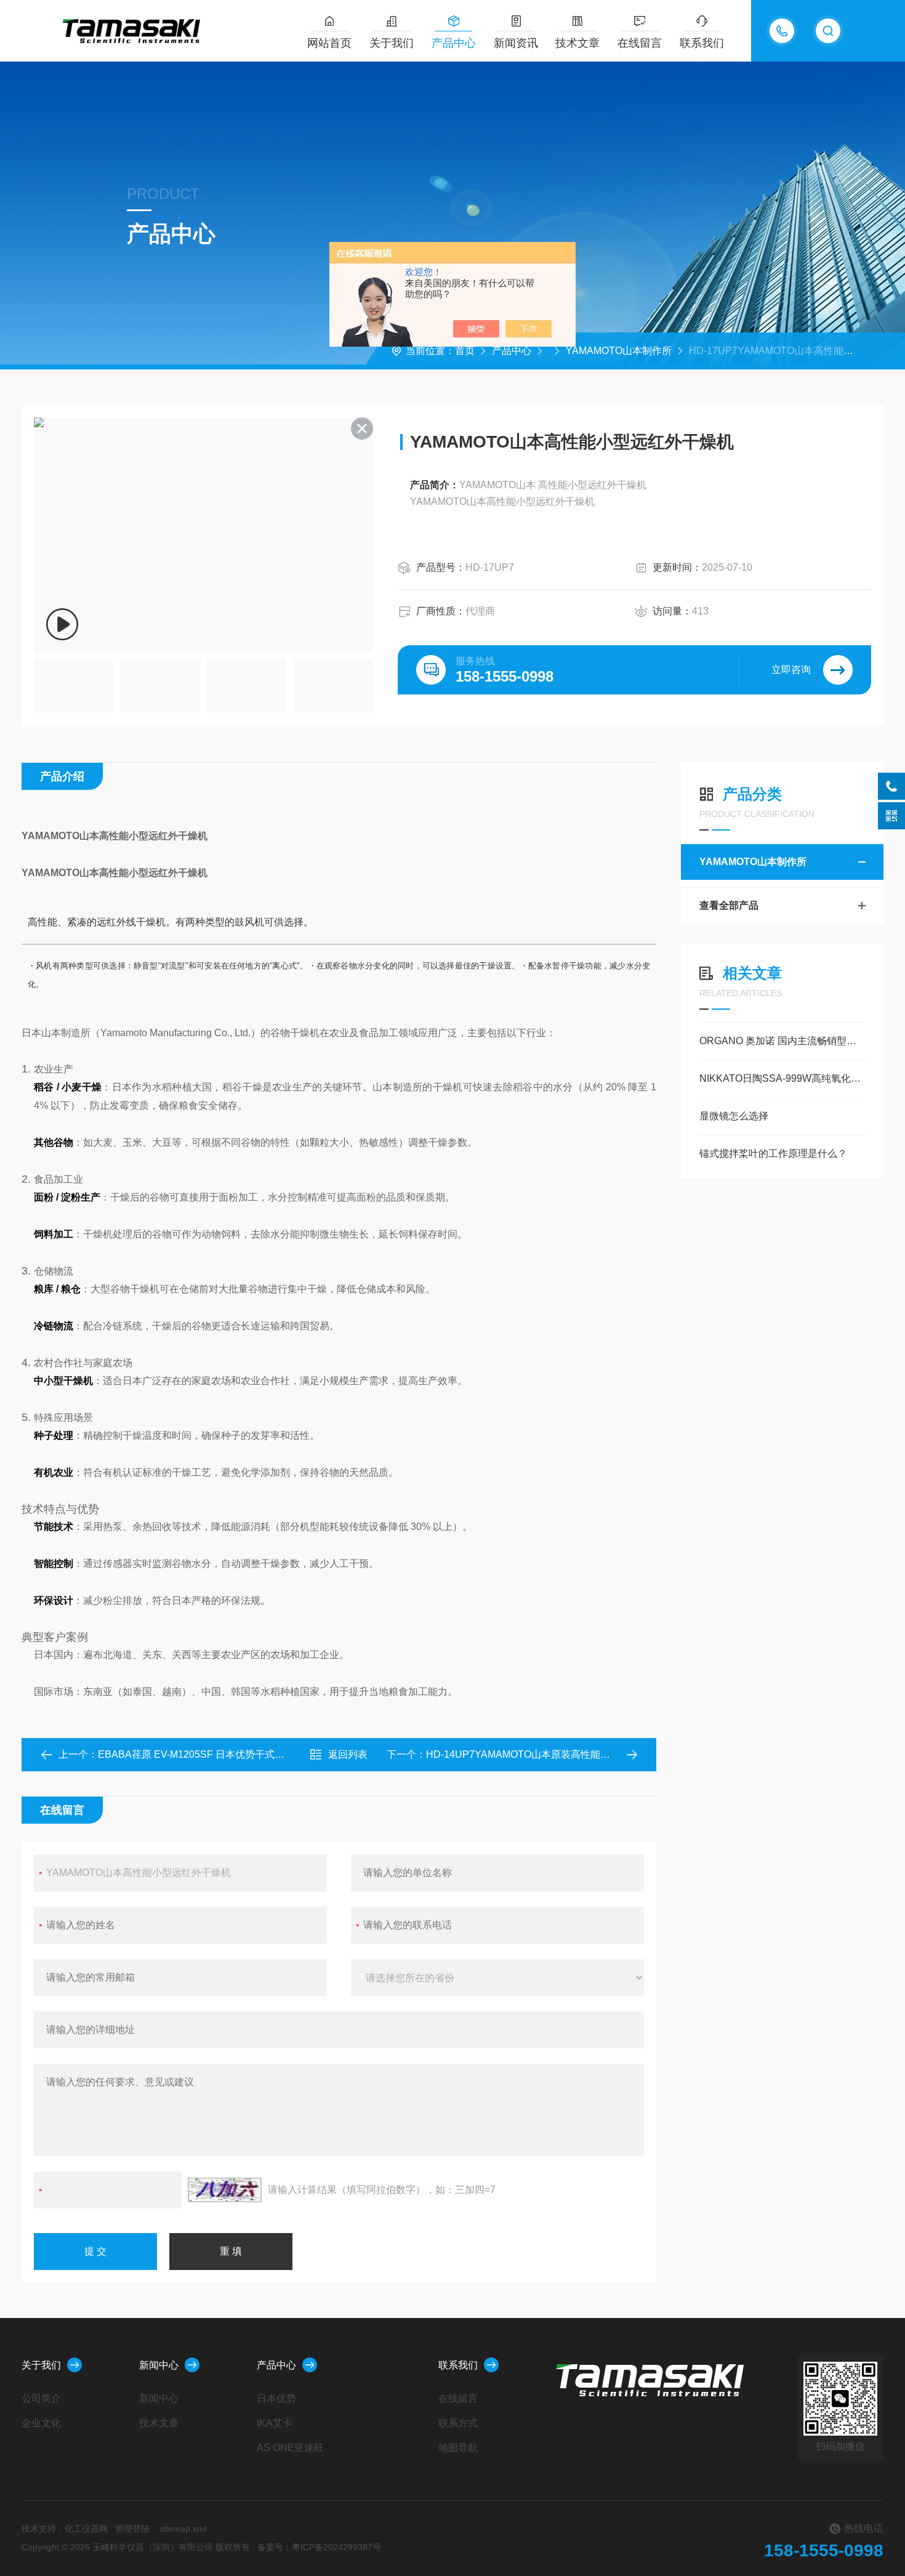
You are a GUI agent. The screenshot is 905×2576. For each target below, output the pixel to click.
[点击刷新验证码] (225, 2190)
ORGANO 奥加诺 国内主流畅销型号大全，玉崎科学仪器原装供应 (782, 1041)
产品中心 (454, 43)
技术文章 (577, 43)
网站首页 (329, 43)
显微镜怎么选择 (734, 1116)
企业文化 (41, 2423)
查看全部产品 (729, 905)
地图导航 (458, 2448)
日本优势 (276, 2398)
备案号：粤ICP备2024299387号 (319, 2547)
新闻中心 (159, 2365)
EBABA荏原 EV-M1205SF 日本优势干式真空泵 (201, 1754)
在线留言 (640, 43)
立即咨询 (791, 670)
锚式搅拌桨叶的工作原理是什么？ (773, 1153)
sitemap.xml (183, 2529)
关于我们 (392, 43)
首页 (465, 351)
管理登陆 (132, 2529)
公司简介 (41, 2398)
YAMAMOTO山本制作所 (619, 351)
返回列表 (348, 1754)
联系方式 (458, 2423)
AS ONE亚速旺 (290, 2448)
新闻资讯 (516, 43)
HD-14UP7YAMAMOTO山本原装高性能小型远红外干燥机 (553, 1754)
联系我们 (702, 43)
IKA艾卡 (275, 2423)
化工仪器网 (86, 2529)
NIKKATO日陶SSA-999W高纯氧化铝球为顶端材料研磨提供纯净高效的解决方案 (782, 1078)
